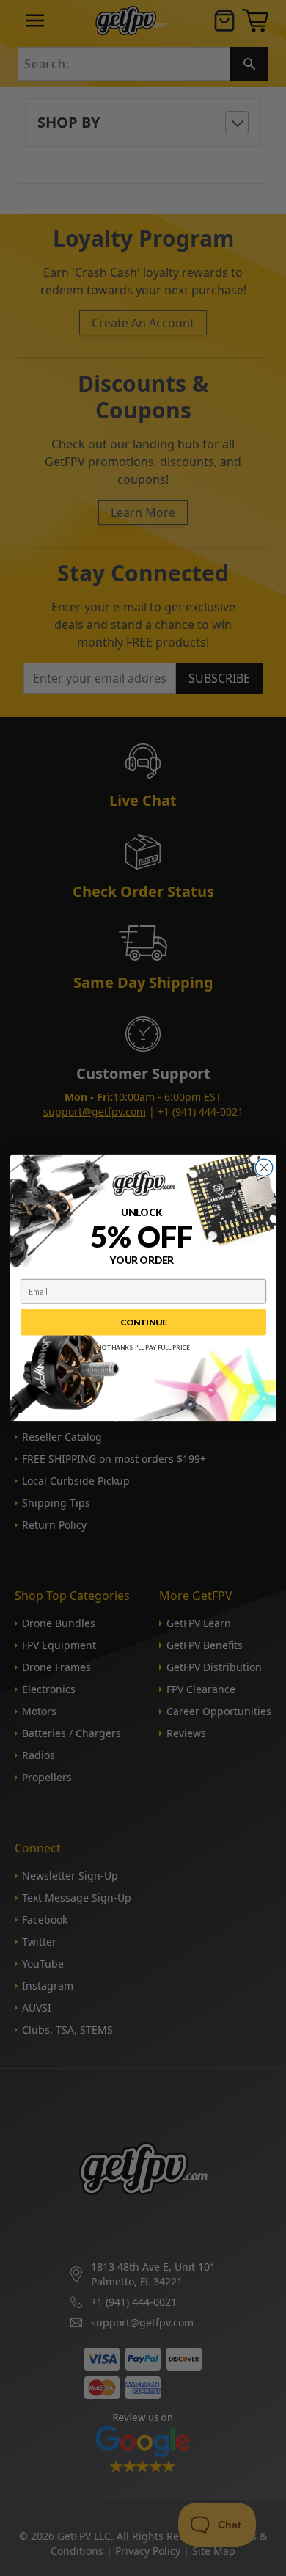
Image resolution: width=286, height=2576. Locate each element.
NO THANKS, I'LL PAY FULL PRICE (143, 1347)
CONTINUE (143, 1322)
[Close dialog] (264, 1167)
